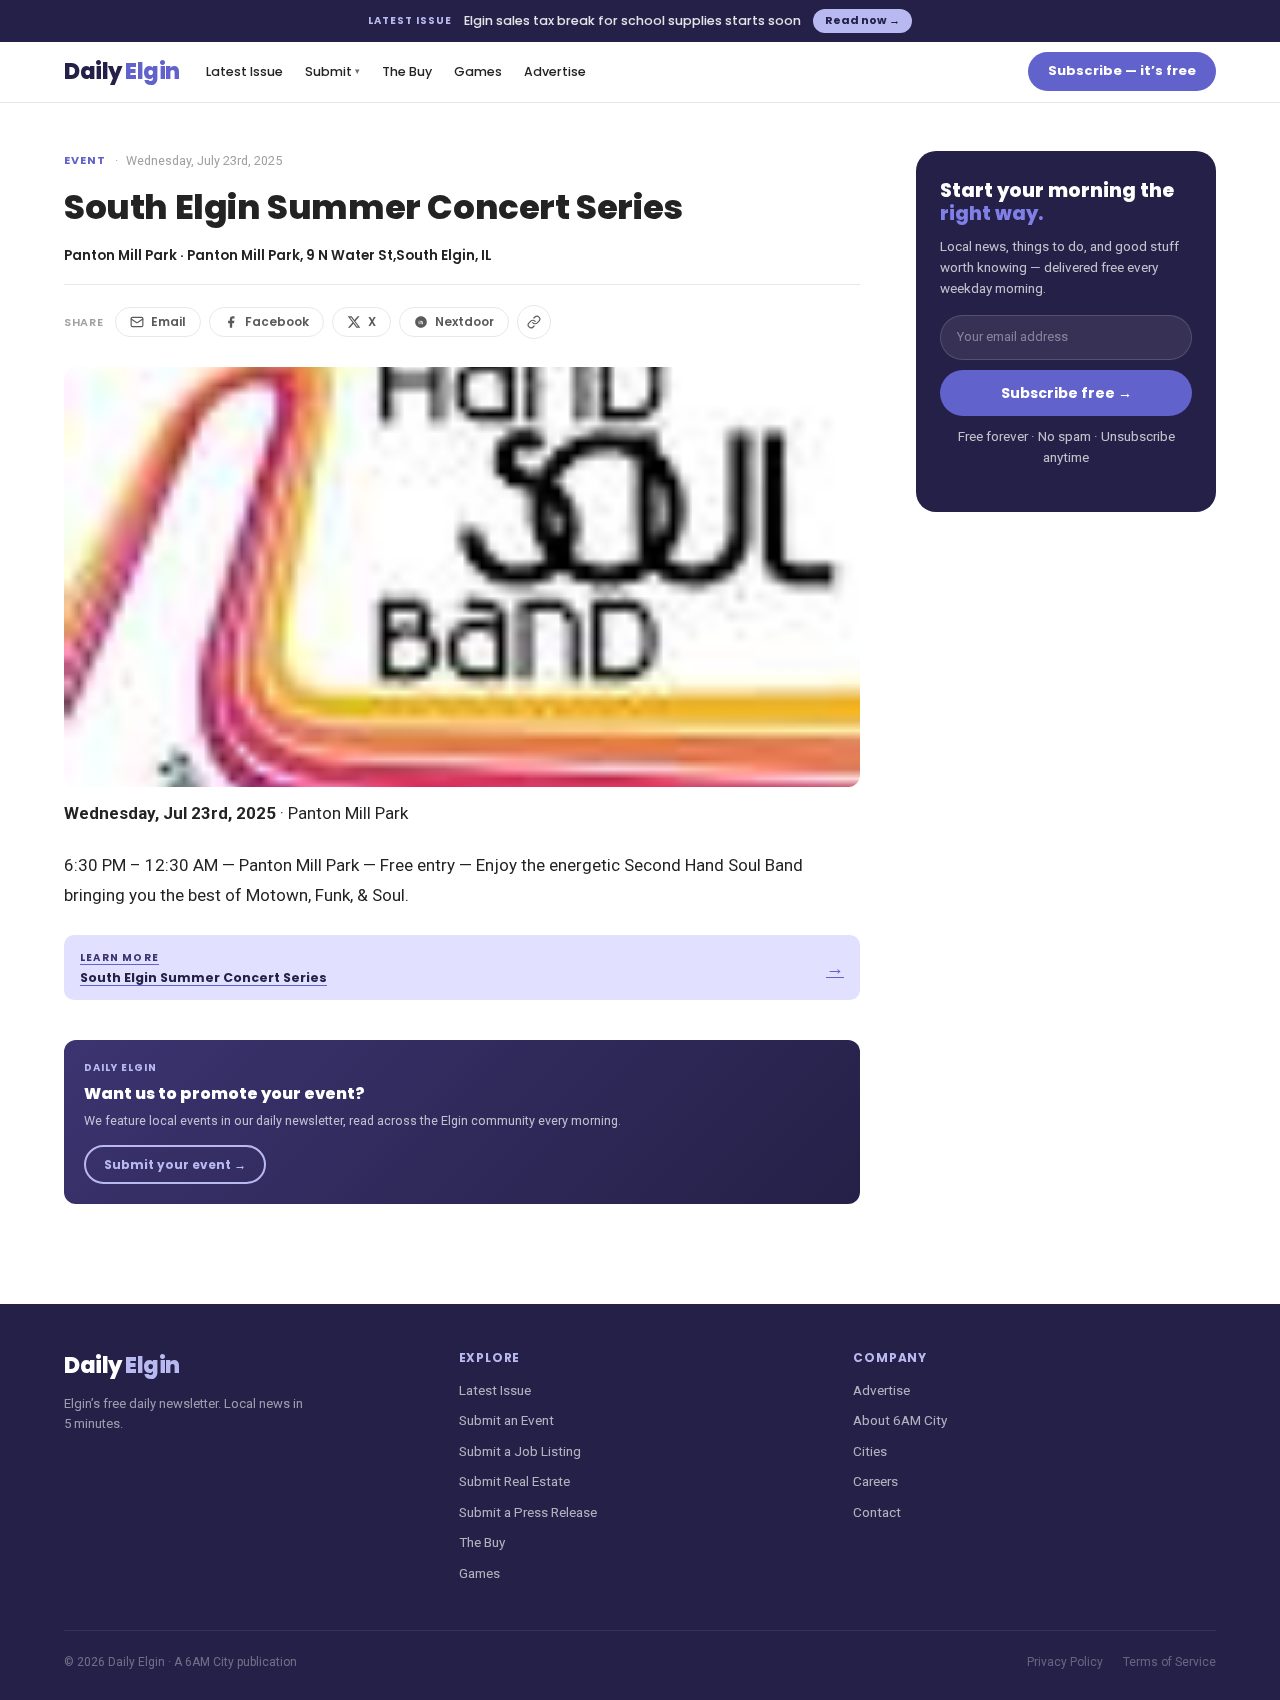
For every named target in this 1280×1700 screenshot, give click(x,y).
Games (478, 71)
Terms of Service (1169, 1662)
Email (168, 321)
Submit (332, 71)
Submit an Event (506, 1420)
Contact (877, 1512)
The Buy (407, 71)
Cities (870, 1451)
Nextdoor (464, 321)
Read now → (862, 20)
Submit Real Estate (514, 1481)
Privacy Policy (1065, 1662)
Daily (122, 71)
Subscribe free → (1066, 393)
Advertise (555, 71)
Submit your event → (175, 1164)
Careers (875, 1481)
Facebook (277, 321)
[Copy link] (534, 322)
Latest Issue (244, 71)
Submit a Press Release (528, 1512)
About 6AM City (900, 1420)
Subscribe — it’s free (1122, 70)
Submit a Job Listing (520, 1451)
